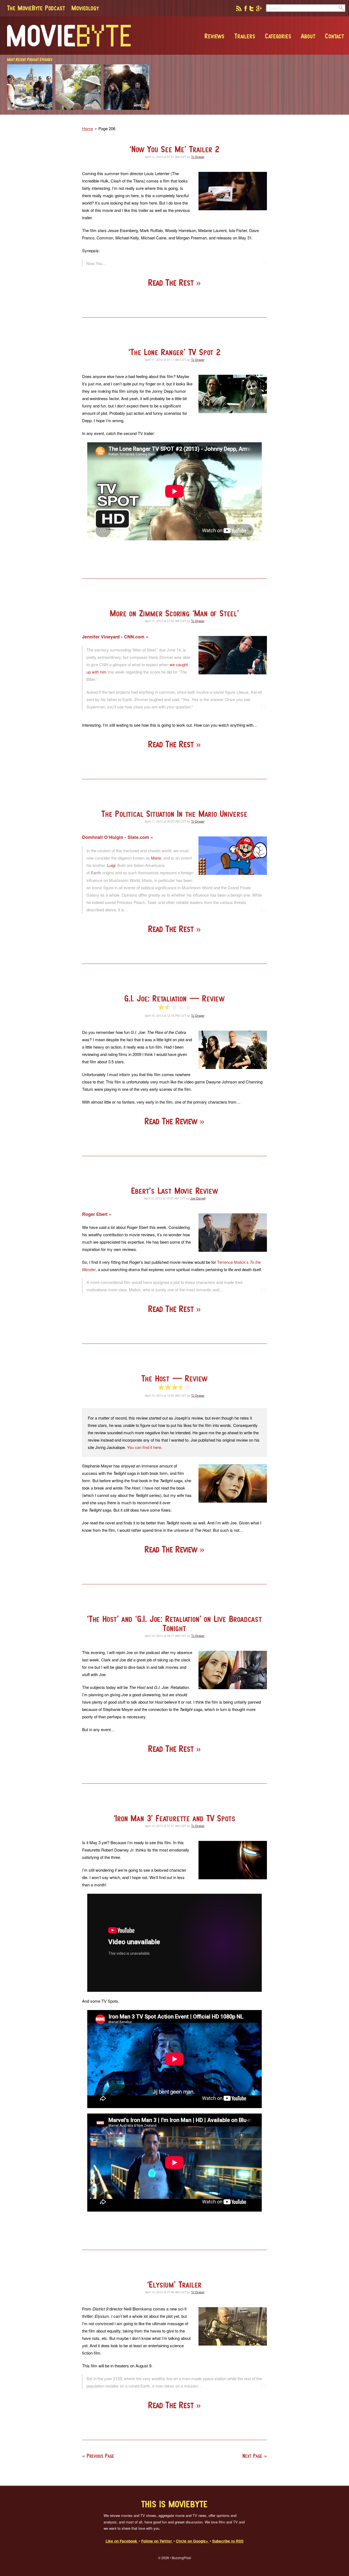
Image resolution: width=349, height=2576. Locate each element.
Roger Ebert (96, 1214)
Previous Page (100, 2456)
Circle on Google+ (192, 2541)
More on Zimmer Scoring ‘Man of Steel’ (174, 613)
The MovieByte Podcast (36, 8)
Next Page (252, 2456)
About (308, 36)
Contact (335, 36)
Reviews (215, 36)
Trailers (245, 36)
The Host (175, 1378)
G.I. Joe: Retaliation (174, 998)
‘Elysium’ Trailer (175, 2284)
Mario (156, 858)
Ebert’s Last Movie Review (175, 1191)
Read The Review (172, 1121)
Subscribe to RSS (228, 2541)
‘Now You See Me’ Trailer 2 (174, 149)
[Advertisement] (267, 113)
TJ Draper (198, 157)
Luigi (111, 865)
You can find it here (144, 1447)
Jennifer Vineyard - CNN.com (114, 637)
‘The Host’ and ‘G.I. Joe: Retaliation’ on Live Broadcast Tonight (174, 1623)
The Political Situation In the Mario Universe (174, 814)
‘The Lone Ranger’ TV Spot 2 (174, 352)
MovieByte (69, 36)
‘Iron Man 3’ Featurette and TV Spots (175, 1818)
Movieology (85, 8)
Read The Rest (172, 283)
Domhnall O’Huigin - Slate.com (116, 837)
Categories (278, 36)
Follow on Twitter (157, 2541)
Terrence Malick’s (233, 1262)
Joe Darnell (198, 1198)
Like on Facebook (122, 2541)
